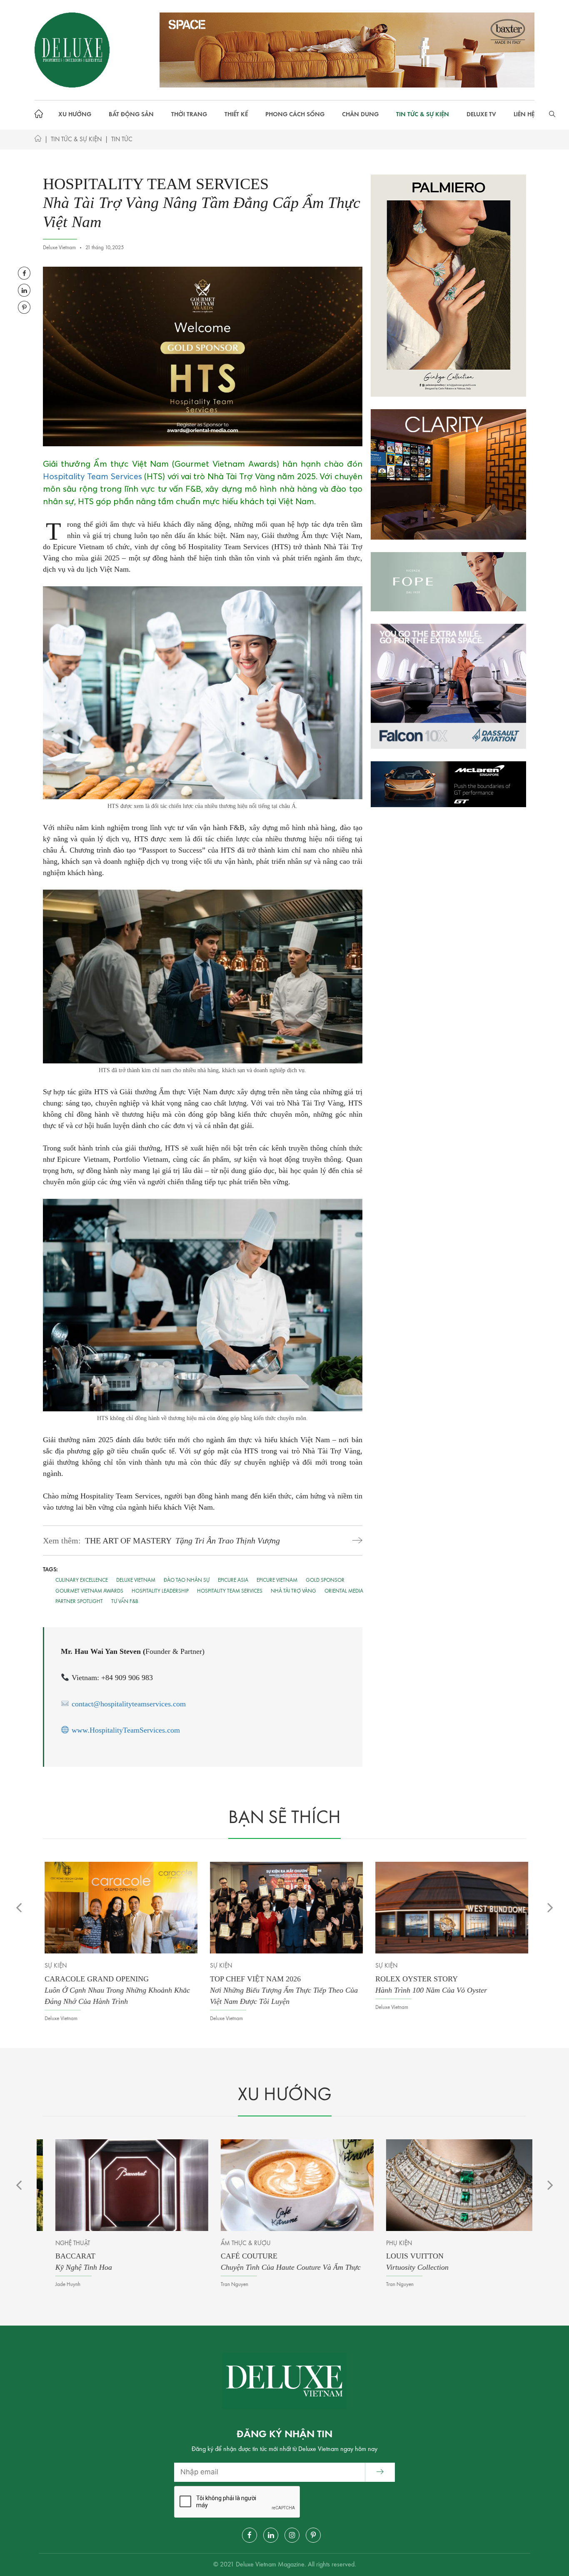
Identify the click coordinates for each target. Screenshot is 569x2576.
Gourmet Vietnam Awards (89, 1591)
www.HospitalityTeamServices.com (126, 1730)
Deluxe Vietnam (136, 1580)
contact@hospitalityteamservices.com (129, 1704)
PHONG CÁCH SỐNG (295, 115)
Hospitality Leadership (160, 1591)
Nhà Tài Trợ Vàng (293, 1591)
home (41, 115)
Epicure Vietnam (277, 1580)
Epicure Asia (233, 1580)
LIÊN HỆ (524, 115)
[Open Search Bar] (552, 115)
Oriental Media (344, 1591)
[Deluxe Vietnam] (72, 50)
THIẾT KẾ (236, 115)
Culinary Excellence (82, 1580)
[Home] (38, 140)
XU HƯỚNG (75, 115)
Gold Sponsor (325, 1580)
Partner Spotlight (79, 1602)
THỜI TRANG (189, 115)
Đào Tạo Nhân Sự (187, 1580)
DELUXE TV (481, 115)
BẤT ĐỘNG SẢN (131, 115)
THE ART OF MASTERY (182, 1541)
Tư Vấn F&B (125, 1602)
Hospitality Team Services (92, 476)
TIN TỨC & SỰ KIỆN (423, 115)
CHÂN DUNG (360, 115)
